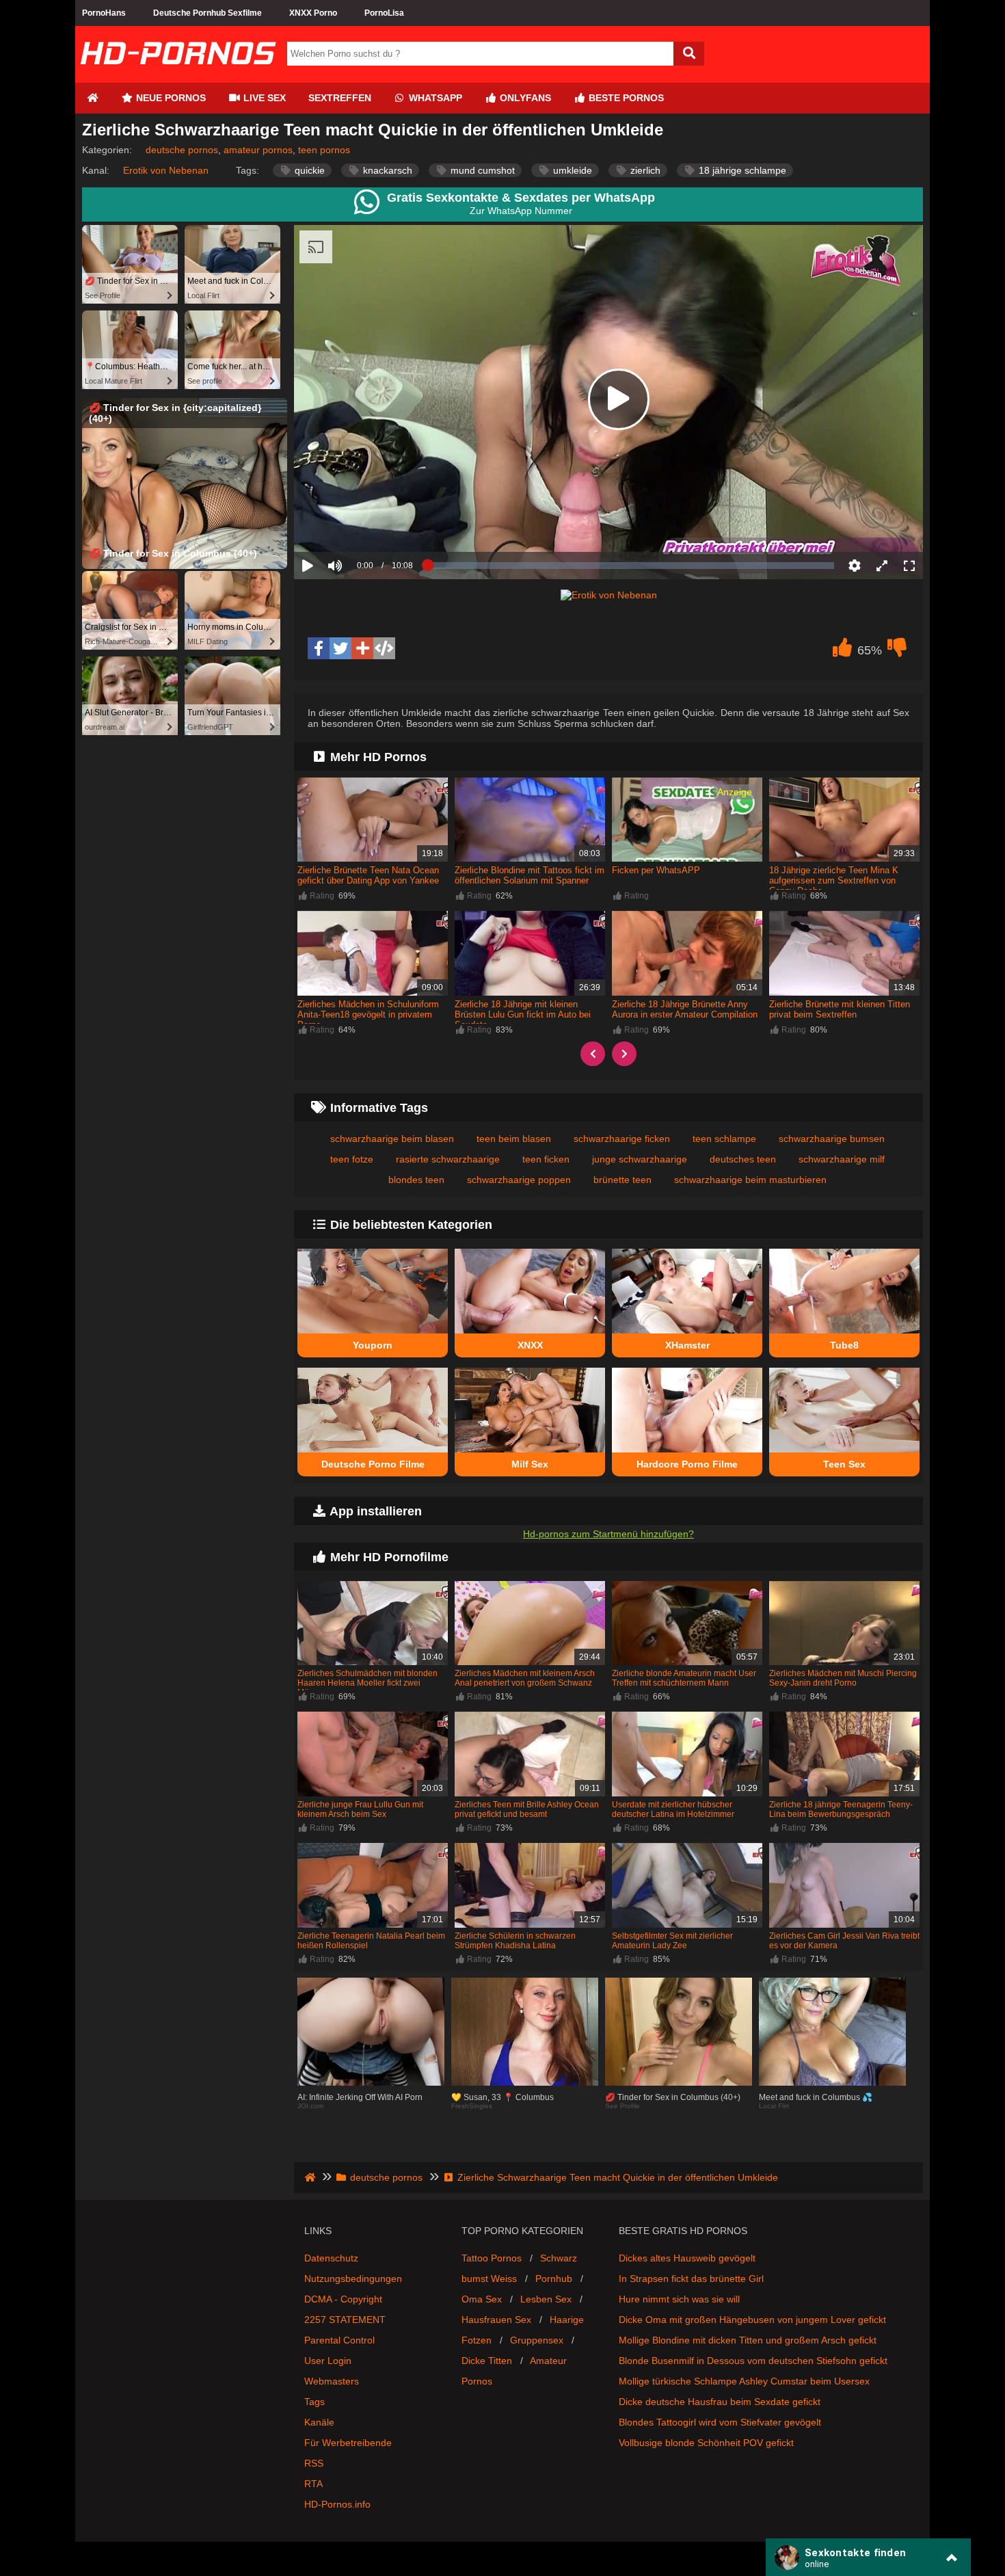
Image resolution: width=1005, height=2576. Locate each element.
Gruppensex (537, 2340)
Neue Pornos (170, 98)
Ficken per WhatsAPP (656, 870)
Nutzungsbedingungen (353, 2279)
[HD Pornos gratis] (178, 77)
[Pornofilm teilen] (362, 648)
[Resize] (882, 566)
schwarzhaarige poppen (519, 1180)
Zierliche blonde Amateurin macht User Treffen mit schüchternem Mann (684, 1678)
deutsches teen (743, 1159)
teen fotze (352, 1159)
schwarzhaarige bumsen (832, 1139)
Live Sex (263, 98)
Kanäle (319, 2422)
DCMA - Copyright (343, 2299)
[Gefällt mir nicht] (897, 651)
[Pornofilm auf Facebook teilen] (319, 648)
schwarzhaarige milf (842, 1159)
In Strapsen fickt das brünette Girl (691, 2279)
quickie (308, 170)
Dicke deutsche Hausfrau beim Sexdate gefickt (720, 2402)
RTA (313, 2484)
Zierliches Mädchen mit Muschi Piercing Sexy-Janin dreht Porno (843, 1678)
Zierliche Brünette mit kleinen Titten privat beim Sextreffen (840, 1009)
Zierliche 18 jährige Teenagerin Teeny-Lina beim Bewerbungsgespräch (841, 1809)
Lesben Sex (546, 2299)
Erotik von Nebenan (166, 170)
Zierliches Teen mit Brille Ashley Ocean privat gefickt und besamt (527, 1809)
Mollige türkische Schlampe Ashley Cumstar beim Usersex (744, 2381)
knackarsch (386, 170)
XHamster (687, 1345)
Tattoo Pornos (492, 2258)
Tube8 (844, 1345)
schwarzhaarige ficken (622, 1139)
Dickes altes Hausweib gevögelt (687, 2258)
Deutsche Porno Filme (373, 1464)
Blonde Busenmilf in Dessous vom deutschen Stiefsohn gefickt (753, 2361)
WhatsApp (434, 98)
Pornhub (554, 2279)
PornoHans (104, 13)
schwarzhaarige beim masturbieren (750, 1180)
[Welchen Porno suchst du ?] (689, 54)
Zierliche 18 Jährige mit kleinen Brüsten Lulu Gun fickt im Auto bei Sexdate (523, 1014)
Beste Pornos (625, 98)
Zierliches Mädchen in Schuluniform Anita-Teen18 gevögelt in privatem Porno (368, 1014)
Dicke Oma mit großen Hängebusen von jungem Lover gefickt (752, 2320)
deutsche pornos (182, 150)
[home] (311, 2177)
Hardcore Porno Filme (687, 1464)
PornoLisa (384, 13)
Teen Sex (844, 1464)
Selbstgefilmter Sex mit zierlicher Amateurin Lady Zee (672, 1941)
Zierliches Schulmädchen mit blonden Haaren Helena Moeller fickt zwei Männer (367, 1683)
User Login (328, 2361)
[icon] (92, 98)
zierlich (644, 170)
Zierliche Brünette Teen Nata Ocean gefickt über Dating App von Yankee (368, 875)
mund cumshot (481, 170)
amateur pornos (258, 150)
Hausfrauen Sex (496, 2320)
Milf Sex (530, 1464)
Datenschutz (331, 2258)
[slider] (359, 523)
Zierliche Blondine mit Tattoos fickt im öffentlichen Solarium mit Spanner (530, 875)
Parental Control (339, 2340)
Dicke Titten (487, 2361)
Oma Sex (482, 2299)
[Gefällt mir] (842, 651)
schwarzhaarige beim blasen (392, 1139)
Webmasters (332, 2381)
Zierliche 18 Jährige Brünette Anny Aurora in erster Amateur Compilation (685, 1009)
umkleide (571, 170)
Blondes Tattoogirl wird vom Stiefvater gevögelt (720, 2422)
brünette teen (622, 1180)
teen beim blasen (514, 1139)
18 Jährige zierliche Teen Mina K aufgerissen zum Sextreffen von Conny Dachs (834, 880)
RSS (314, 2463)
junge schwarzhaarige (640, 1159)
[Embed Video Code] (384, 648)
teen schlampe (724, 1139)
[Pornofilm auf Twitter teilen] (340, 648)
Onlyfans (524, 98)
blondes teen (416, 1180)
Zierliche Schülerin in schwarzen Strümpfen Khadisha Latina (515, 1941)
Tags (314, 2402)
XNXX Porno (313, 13)
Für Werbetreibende (348, 2443)
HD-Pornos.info (337, 2504)
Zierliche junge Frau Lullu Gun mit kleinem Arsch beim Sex (360, 1809)
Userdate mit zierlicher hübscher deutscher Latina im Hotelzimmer (673, 1809)
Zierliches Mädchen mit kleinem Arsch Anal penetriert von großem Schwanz (525, 1678)
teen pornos (324, 150)
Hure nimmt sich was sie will (679, 2299)
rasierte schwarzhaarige (448, 1159)
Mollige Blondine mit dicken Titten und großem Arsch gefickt (748, 2340)
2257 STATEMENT (345, 2320)
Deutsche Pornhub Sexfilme (207, 13)
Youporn (373, 1345)
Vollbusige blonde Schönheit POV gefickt (706, 2443)
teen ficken (546, 1159)
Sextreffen (340, 98)
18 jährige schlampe (741, 170)
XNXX (530, 1345)
